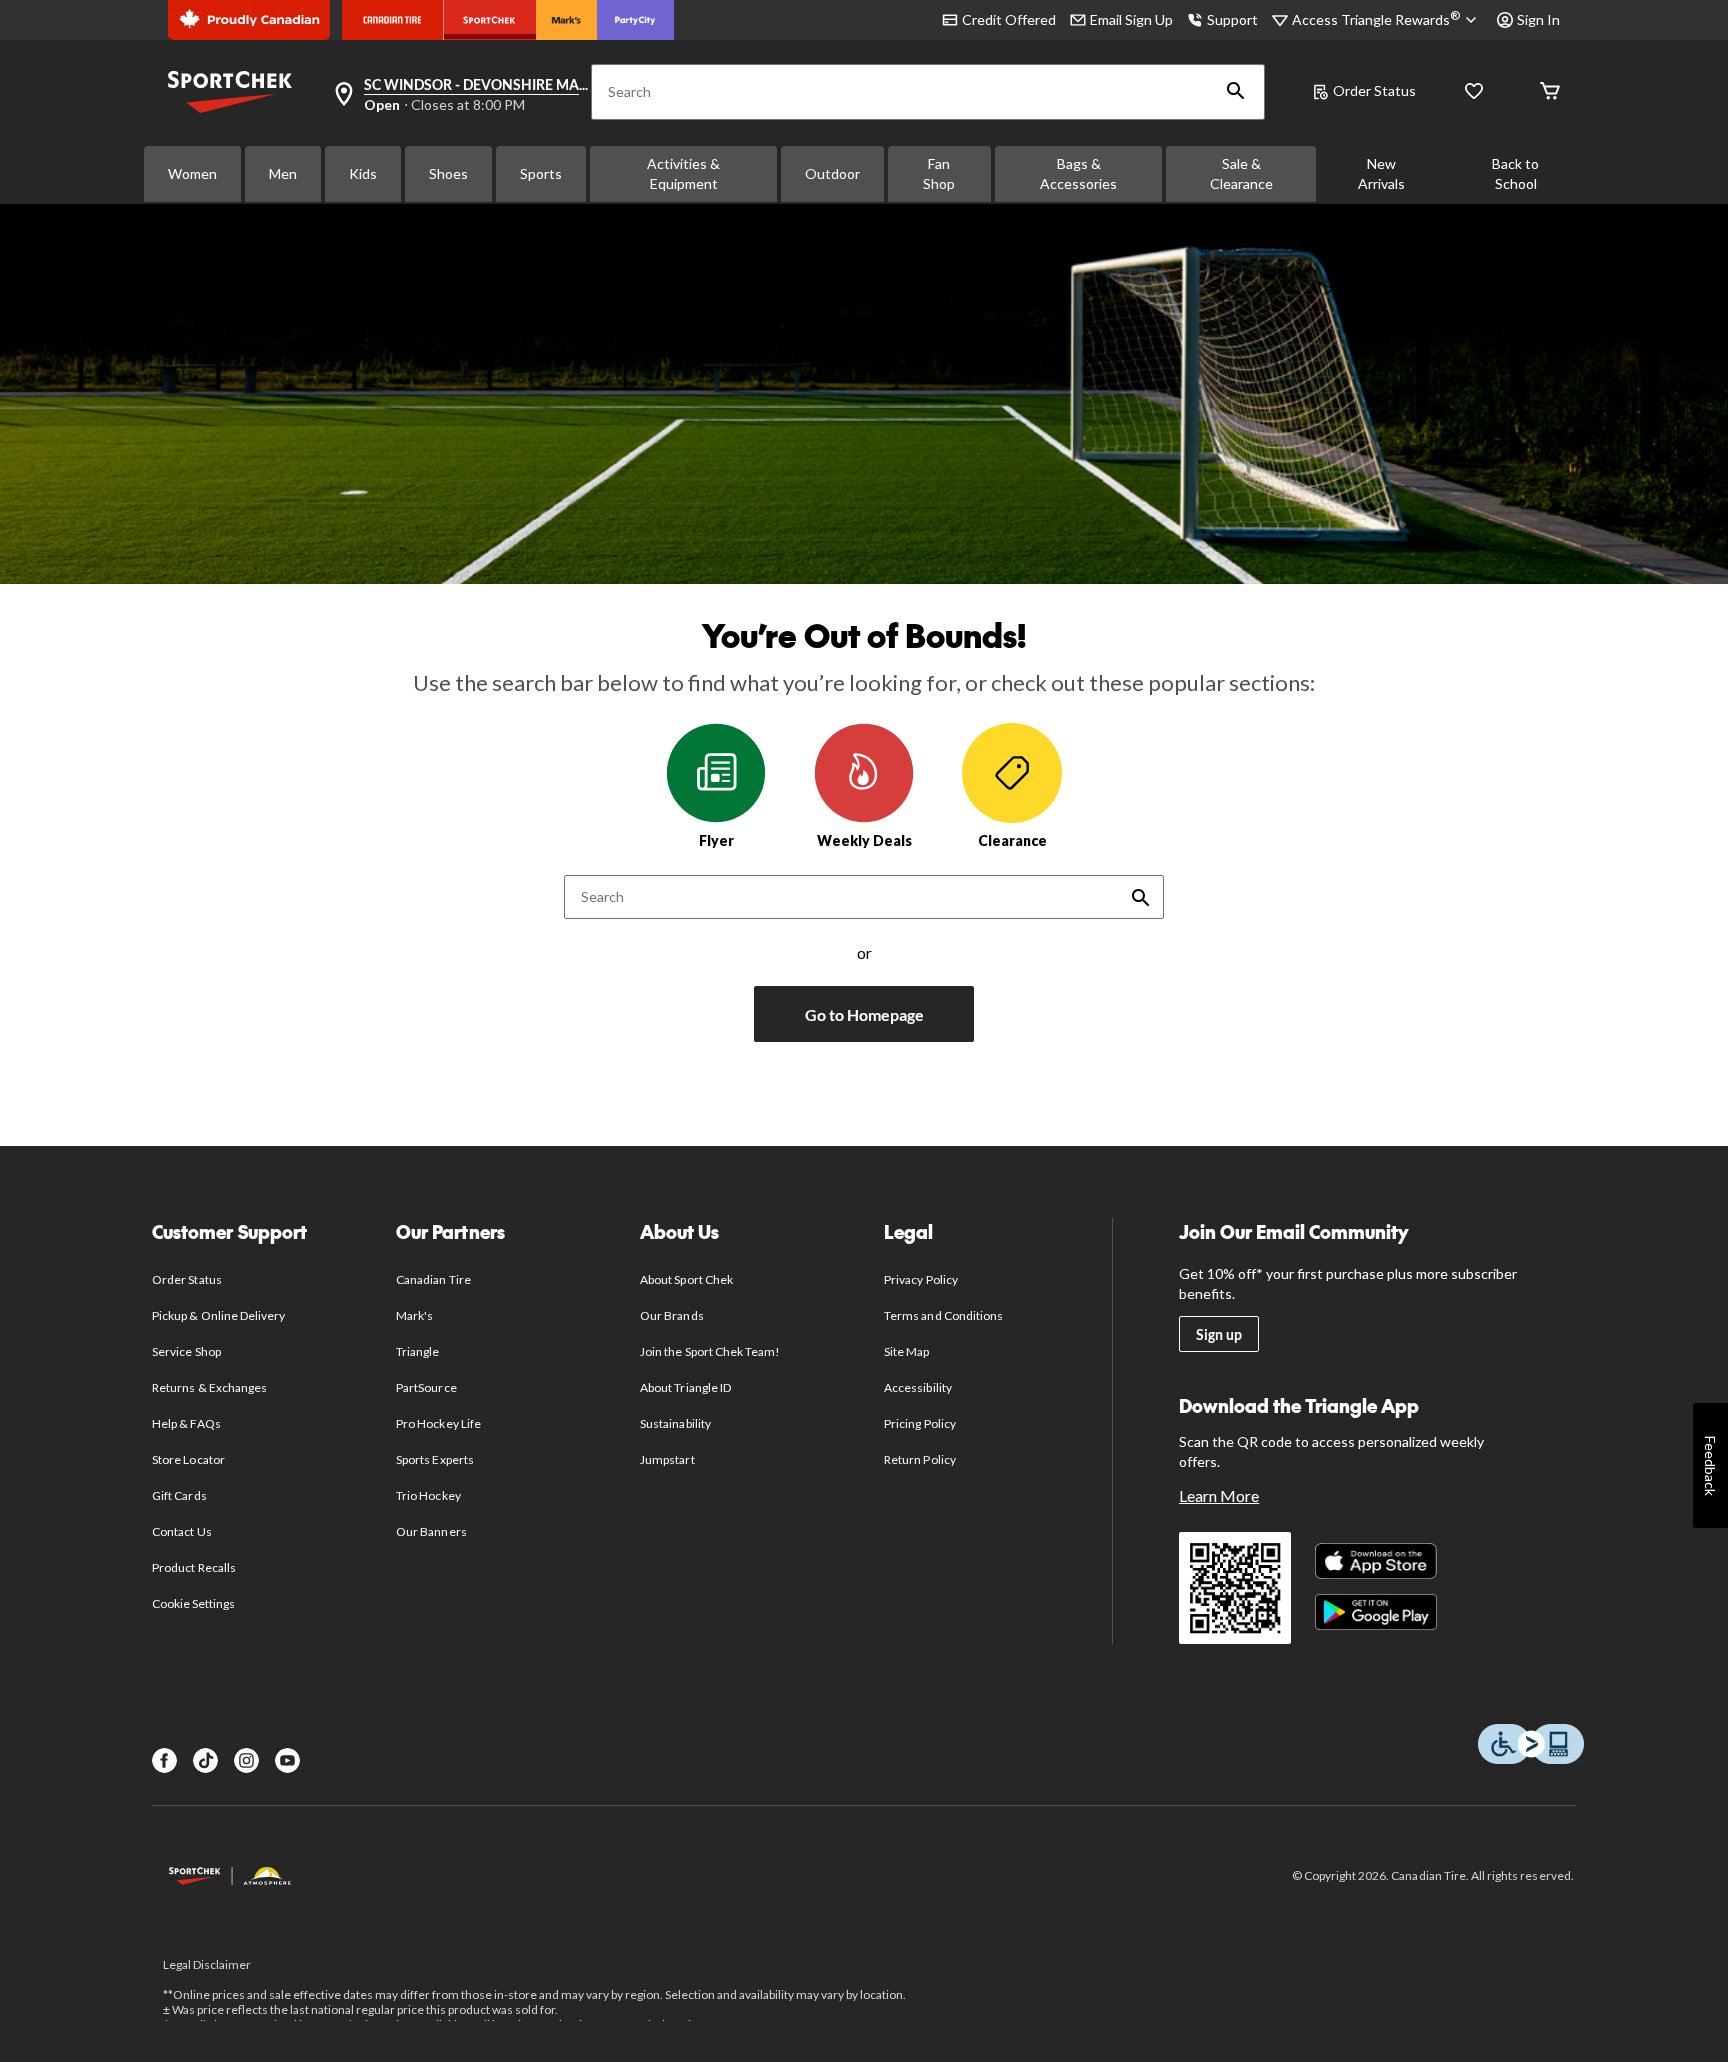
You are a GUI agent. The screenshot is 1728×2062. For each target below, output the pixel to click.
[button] (1236, 92)
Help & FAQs (186, 1423)
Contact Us (181, 1531)
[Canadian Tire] (392, 20)
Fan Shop (939, 173)
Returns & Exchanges (209, 1387)
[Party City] (635, 20)
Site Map (906, 1351)
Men (283, 173)
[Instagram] (246, 1760)
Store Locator (188, 1459)
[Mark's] (566, 20)
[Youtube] (287, 1760)
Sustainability (675, 1423)
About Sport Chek (686, 1279)
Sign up (1219, 1334)
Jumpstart (667, 1459)
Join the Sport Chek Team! (710, 1351)
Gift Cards (179, 1495)
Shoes (448, 173)
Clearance (1012, 840)
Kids (363, 173)
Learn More (1219, 1495)
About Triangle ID (685, 1387)
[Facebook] (164, 1760)
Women (192, 173)
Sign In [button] (1538, 19)
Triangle (417, 1351)
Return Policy (920, 1459)
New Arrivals (1381, 173)
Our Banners (431, 1531)
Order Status (1374, 90)
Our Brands (671, 1315)
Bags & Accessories (1078, 173)
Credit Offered (1009, 19)
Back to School (1515, 173)
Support (1232, 19)
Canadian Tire (433, 1279)
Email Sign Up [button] (1131, 19)
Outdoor (832, 173)
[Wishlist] (1474, 92)
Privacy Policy (921, 1279)
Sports (541, 173)
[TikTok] (205, 1760)
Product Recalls (194, 1567)
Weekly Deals (864, 840)
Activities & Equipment (683, 173)
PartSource (426, 1387)
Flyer (716, 840)
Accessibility (918, 1387)
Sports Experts (435, 1459)
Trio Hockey (428, 1495)
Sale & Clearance (1241, 173)
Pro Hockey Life (438, 1423)
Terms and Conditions (943, 1315)
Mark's (414, 1315)
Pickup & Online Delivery (218, 1315)
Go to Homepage (864, 1014)
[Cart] (1550, 92)
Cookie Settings (193, 1603)
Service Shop (186, 1351)
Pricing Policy (920, 1423)
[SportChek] (489, 20)
